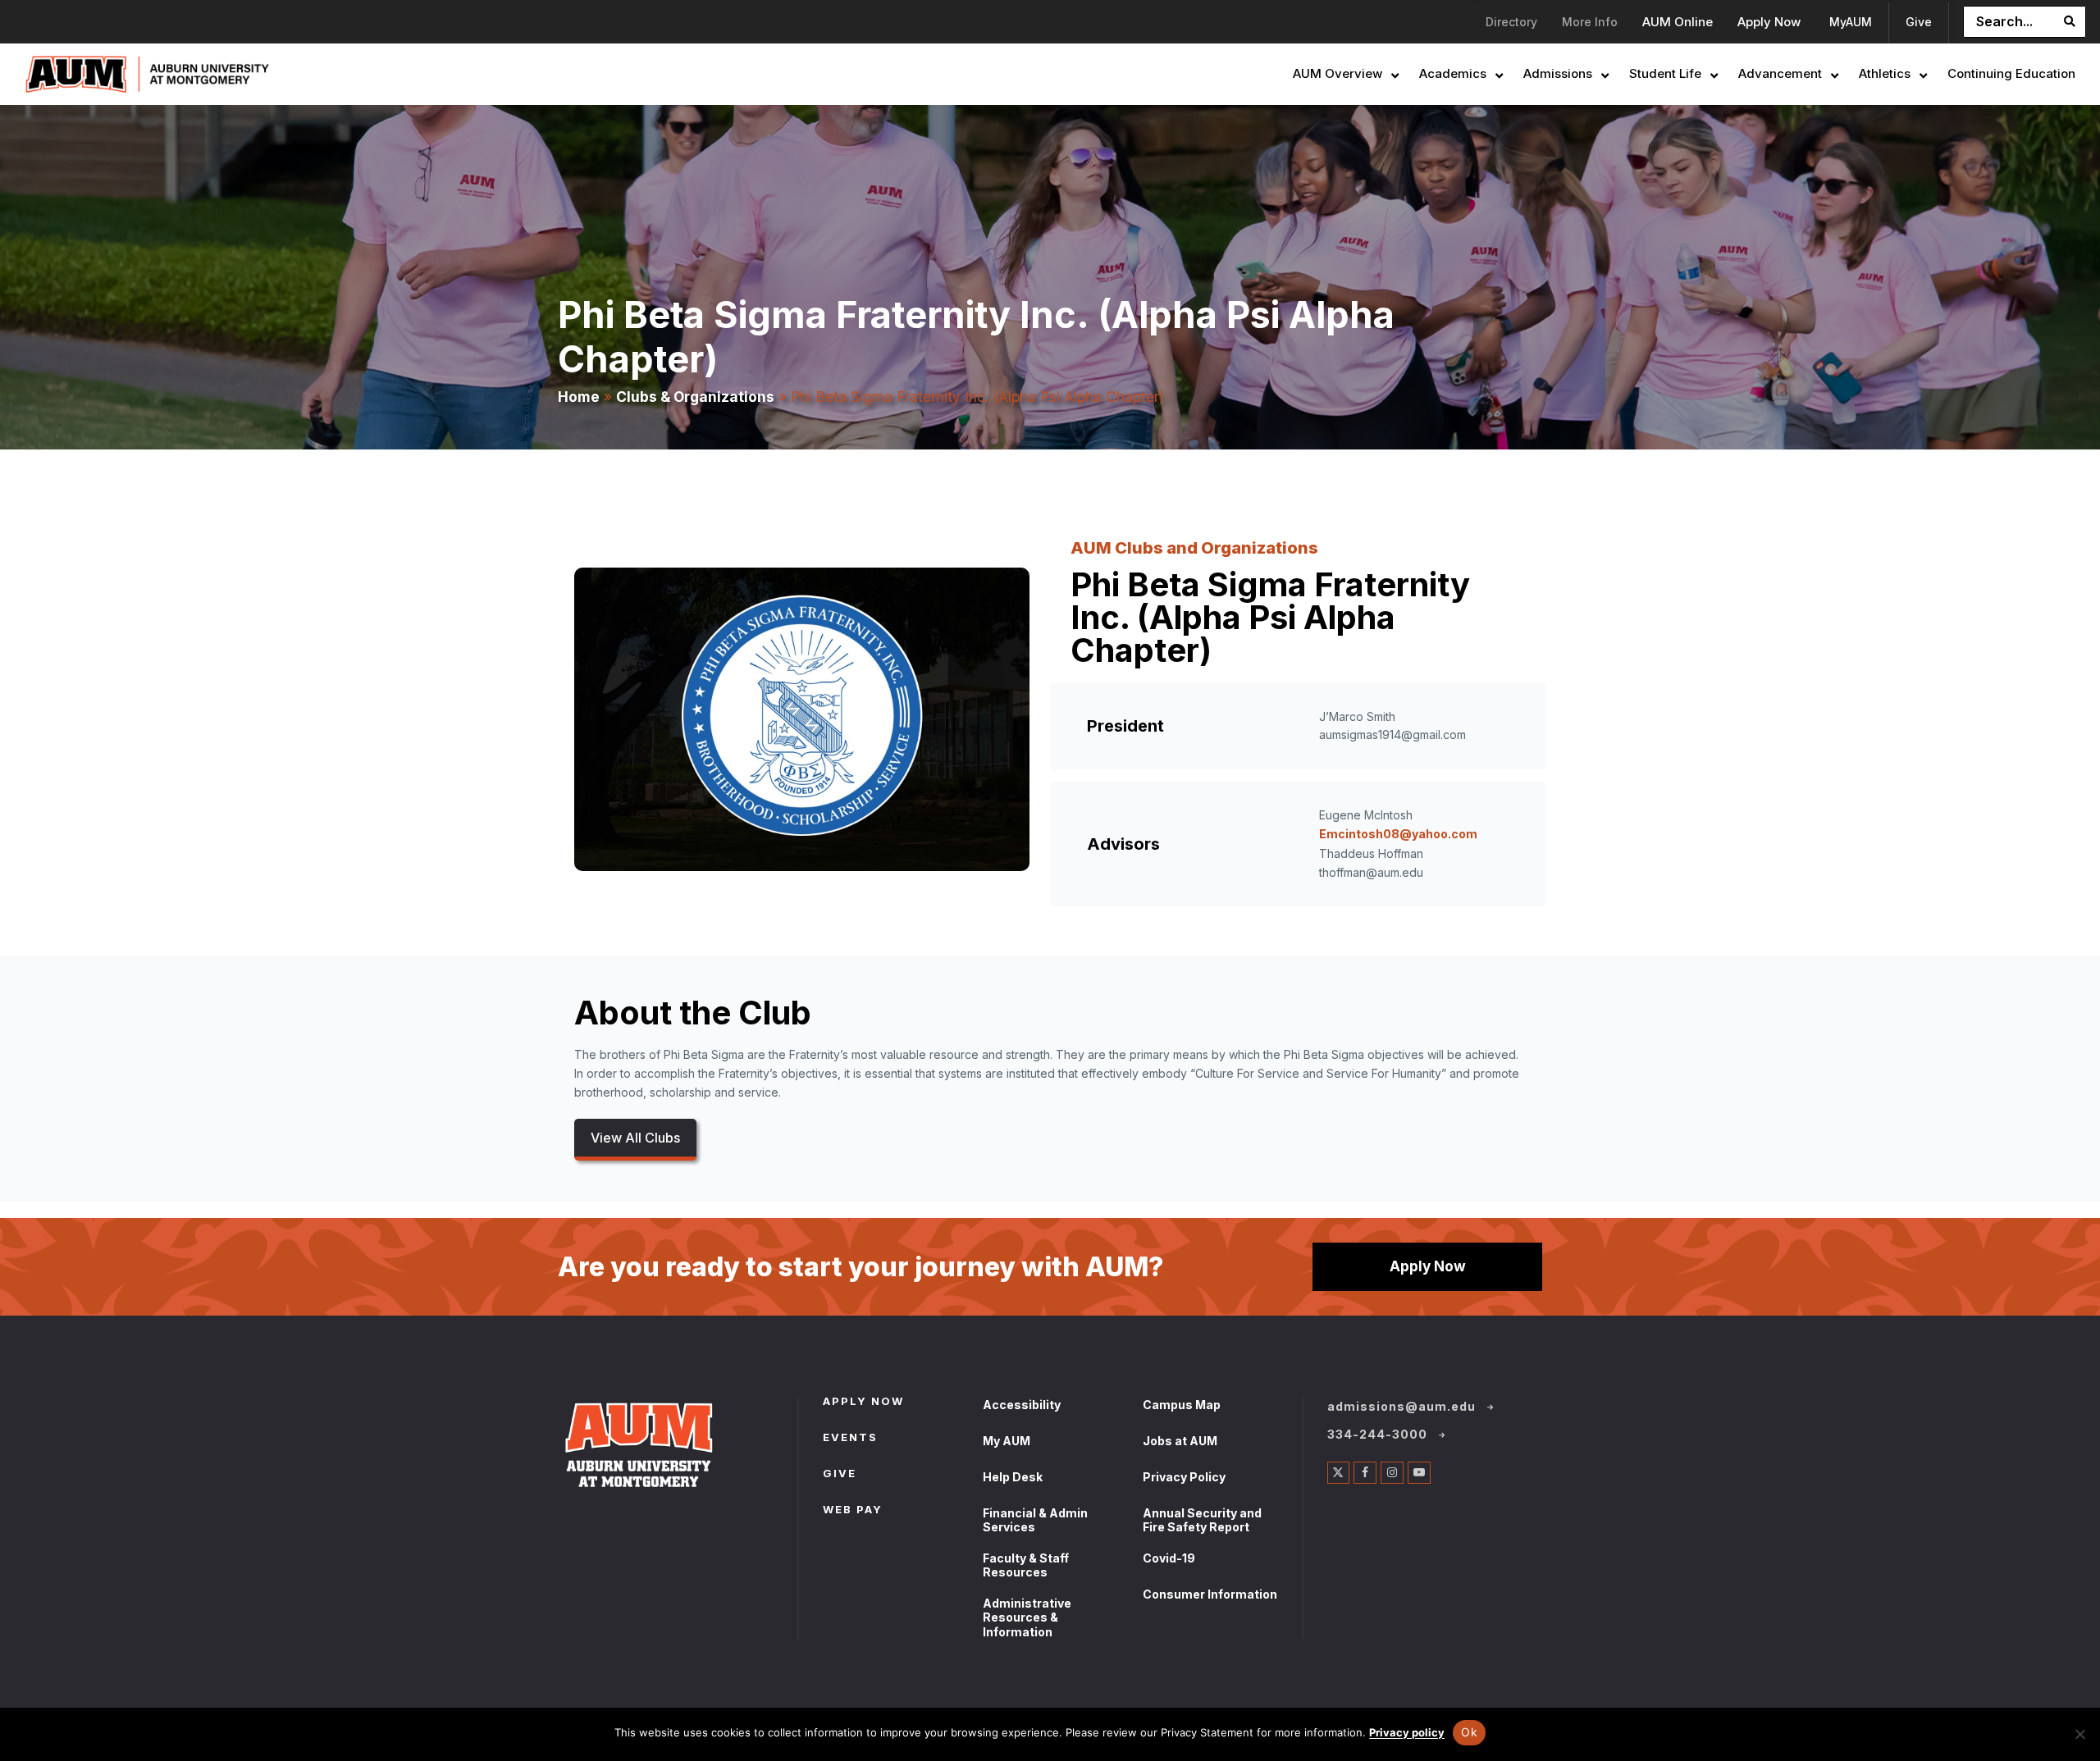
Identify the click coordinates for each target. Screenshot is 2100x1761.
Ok (1469, 1732)
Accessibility (1022, 1405)
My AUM (1007, 1441)
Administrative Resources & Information (1027, 1617)
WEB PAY (853, 1511)
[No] (2079, 1734)
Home (579, 397)
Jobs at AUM (1180, 1441)
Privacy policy (1407, 1732)
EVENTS (850, 1439)
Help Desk (1013, 1477)
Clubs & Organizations (695, 397)
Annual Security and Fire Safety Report (1202, 1520)
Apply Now (1428, 1266)
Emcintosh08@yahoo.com (1398, 834)
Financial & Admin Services (1035, 1520)
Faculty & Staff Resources (1026, 1565)
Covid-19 (1169, 1558)
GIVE (840, 1475)
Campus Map (1182, 1405)
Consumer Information (1210, 1594)
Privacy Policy (1184, 1477)
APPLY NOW (863, 1403)
